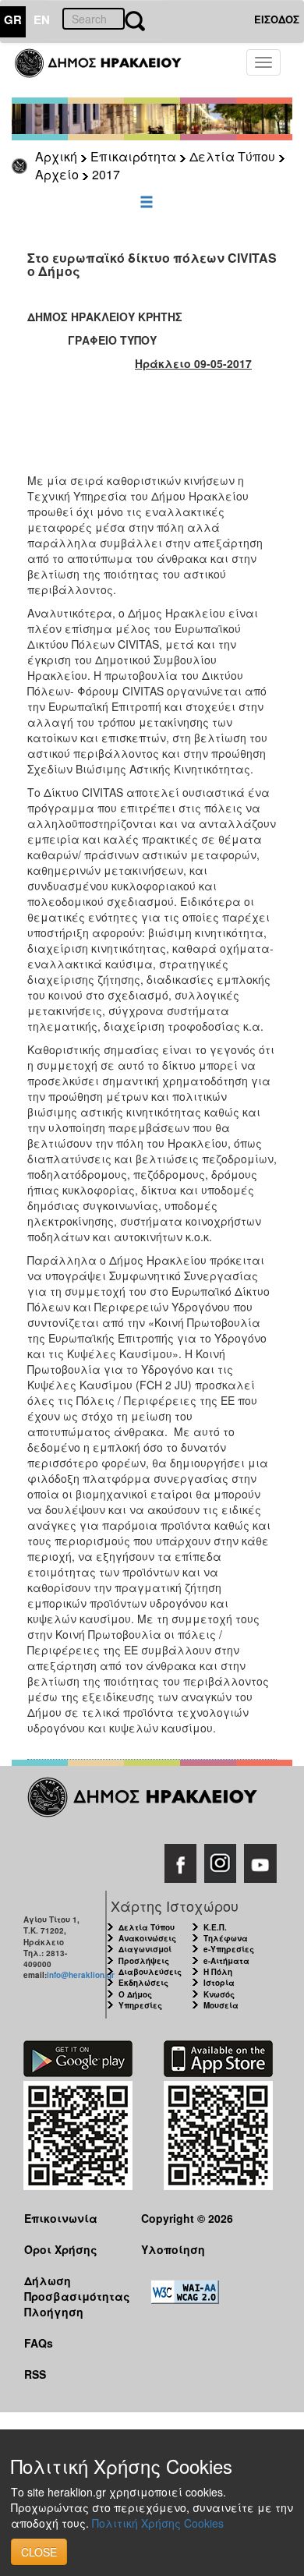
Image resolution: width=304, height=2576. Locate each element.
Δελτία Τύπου (232, 156)
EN (42, 19)
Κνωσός (219, 1994)
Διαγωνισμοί (145, 1949)
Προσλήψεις (144, 1961)
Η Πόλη (218, 1972)
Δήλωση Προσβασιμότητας (71, 2288)
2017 (106, 174)
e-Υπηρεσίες (229, 1949)
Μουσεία (221, 2005)
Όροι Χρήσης (61, 2249)
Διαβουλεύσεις (150, 1972)
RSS (35, 2374)
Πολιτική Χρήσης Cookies (158, 2523)
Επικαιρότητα (133, 156)
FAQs (39, 2343)
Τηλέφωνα (226, 1938)
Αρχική (56, 156)
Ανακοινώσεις (147, 1938)
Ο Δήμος (135, 1994)
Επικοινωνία (61, 2218)
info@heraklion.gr (81, 1975)
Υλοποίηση (173, 2249)
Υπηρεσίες (140, 2005)
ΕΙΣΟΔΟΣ (277, 19)
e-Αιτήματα (226, 1961)
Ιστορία (219, 1983)
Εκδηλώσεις (143, 1983)
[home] (107, 70)
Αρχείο (57, 174)
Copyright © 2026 (187, 2218)
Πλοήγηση (54, 2312)
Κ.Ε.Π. (215, 1927)
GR (13, 19)
